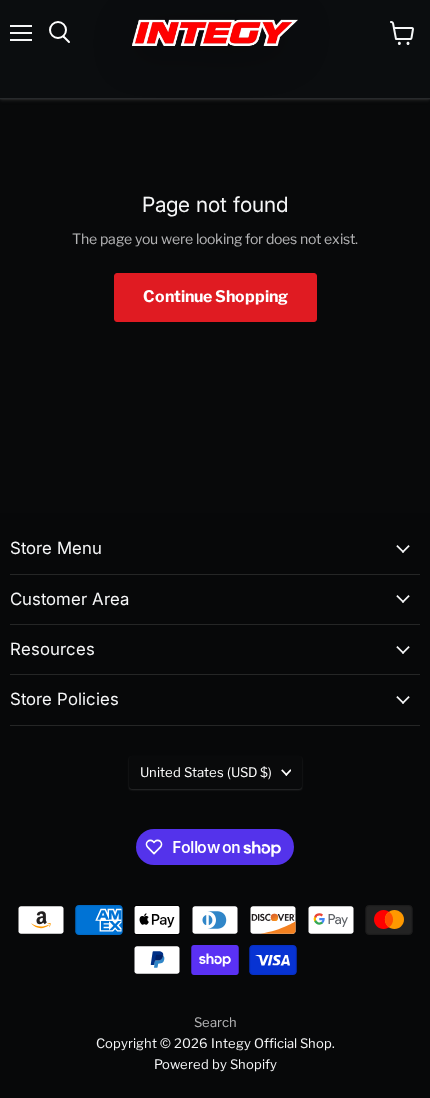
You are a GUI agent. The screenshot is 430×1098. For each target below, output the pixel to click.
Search (215, 1022)
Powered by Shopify (215, 1064)
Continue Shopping (215, 296)
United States (206, 772)
